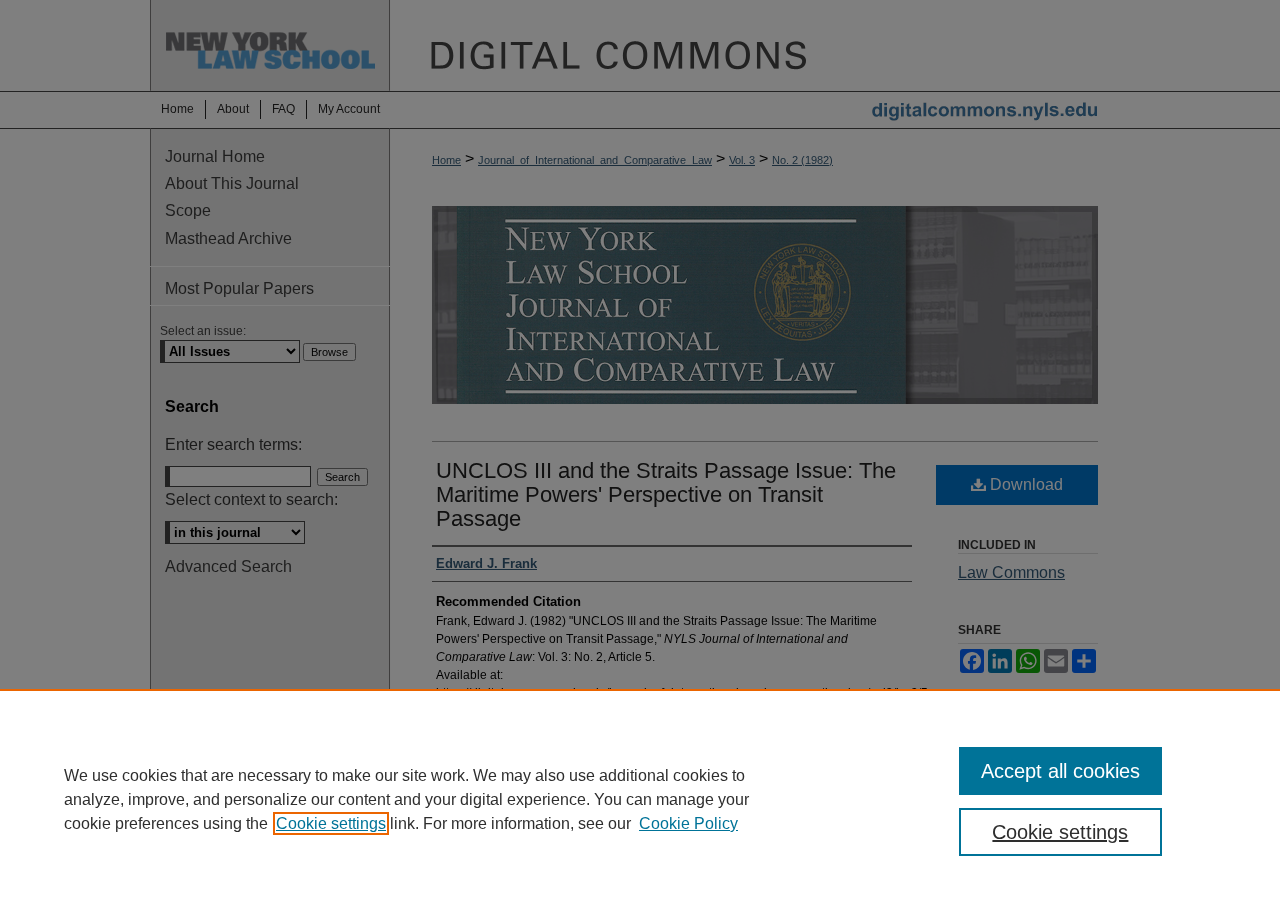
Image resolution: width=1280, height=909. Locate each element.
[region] (640, 799)
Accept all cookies (1060, 771)
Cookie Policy (688, 823)
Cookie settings (331, 823)
